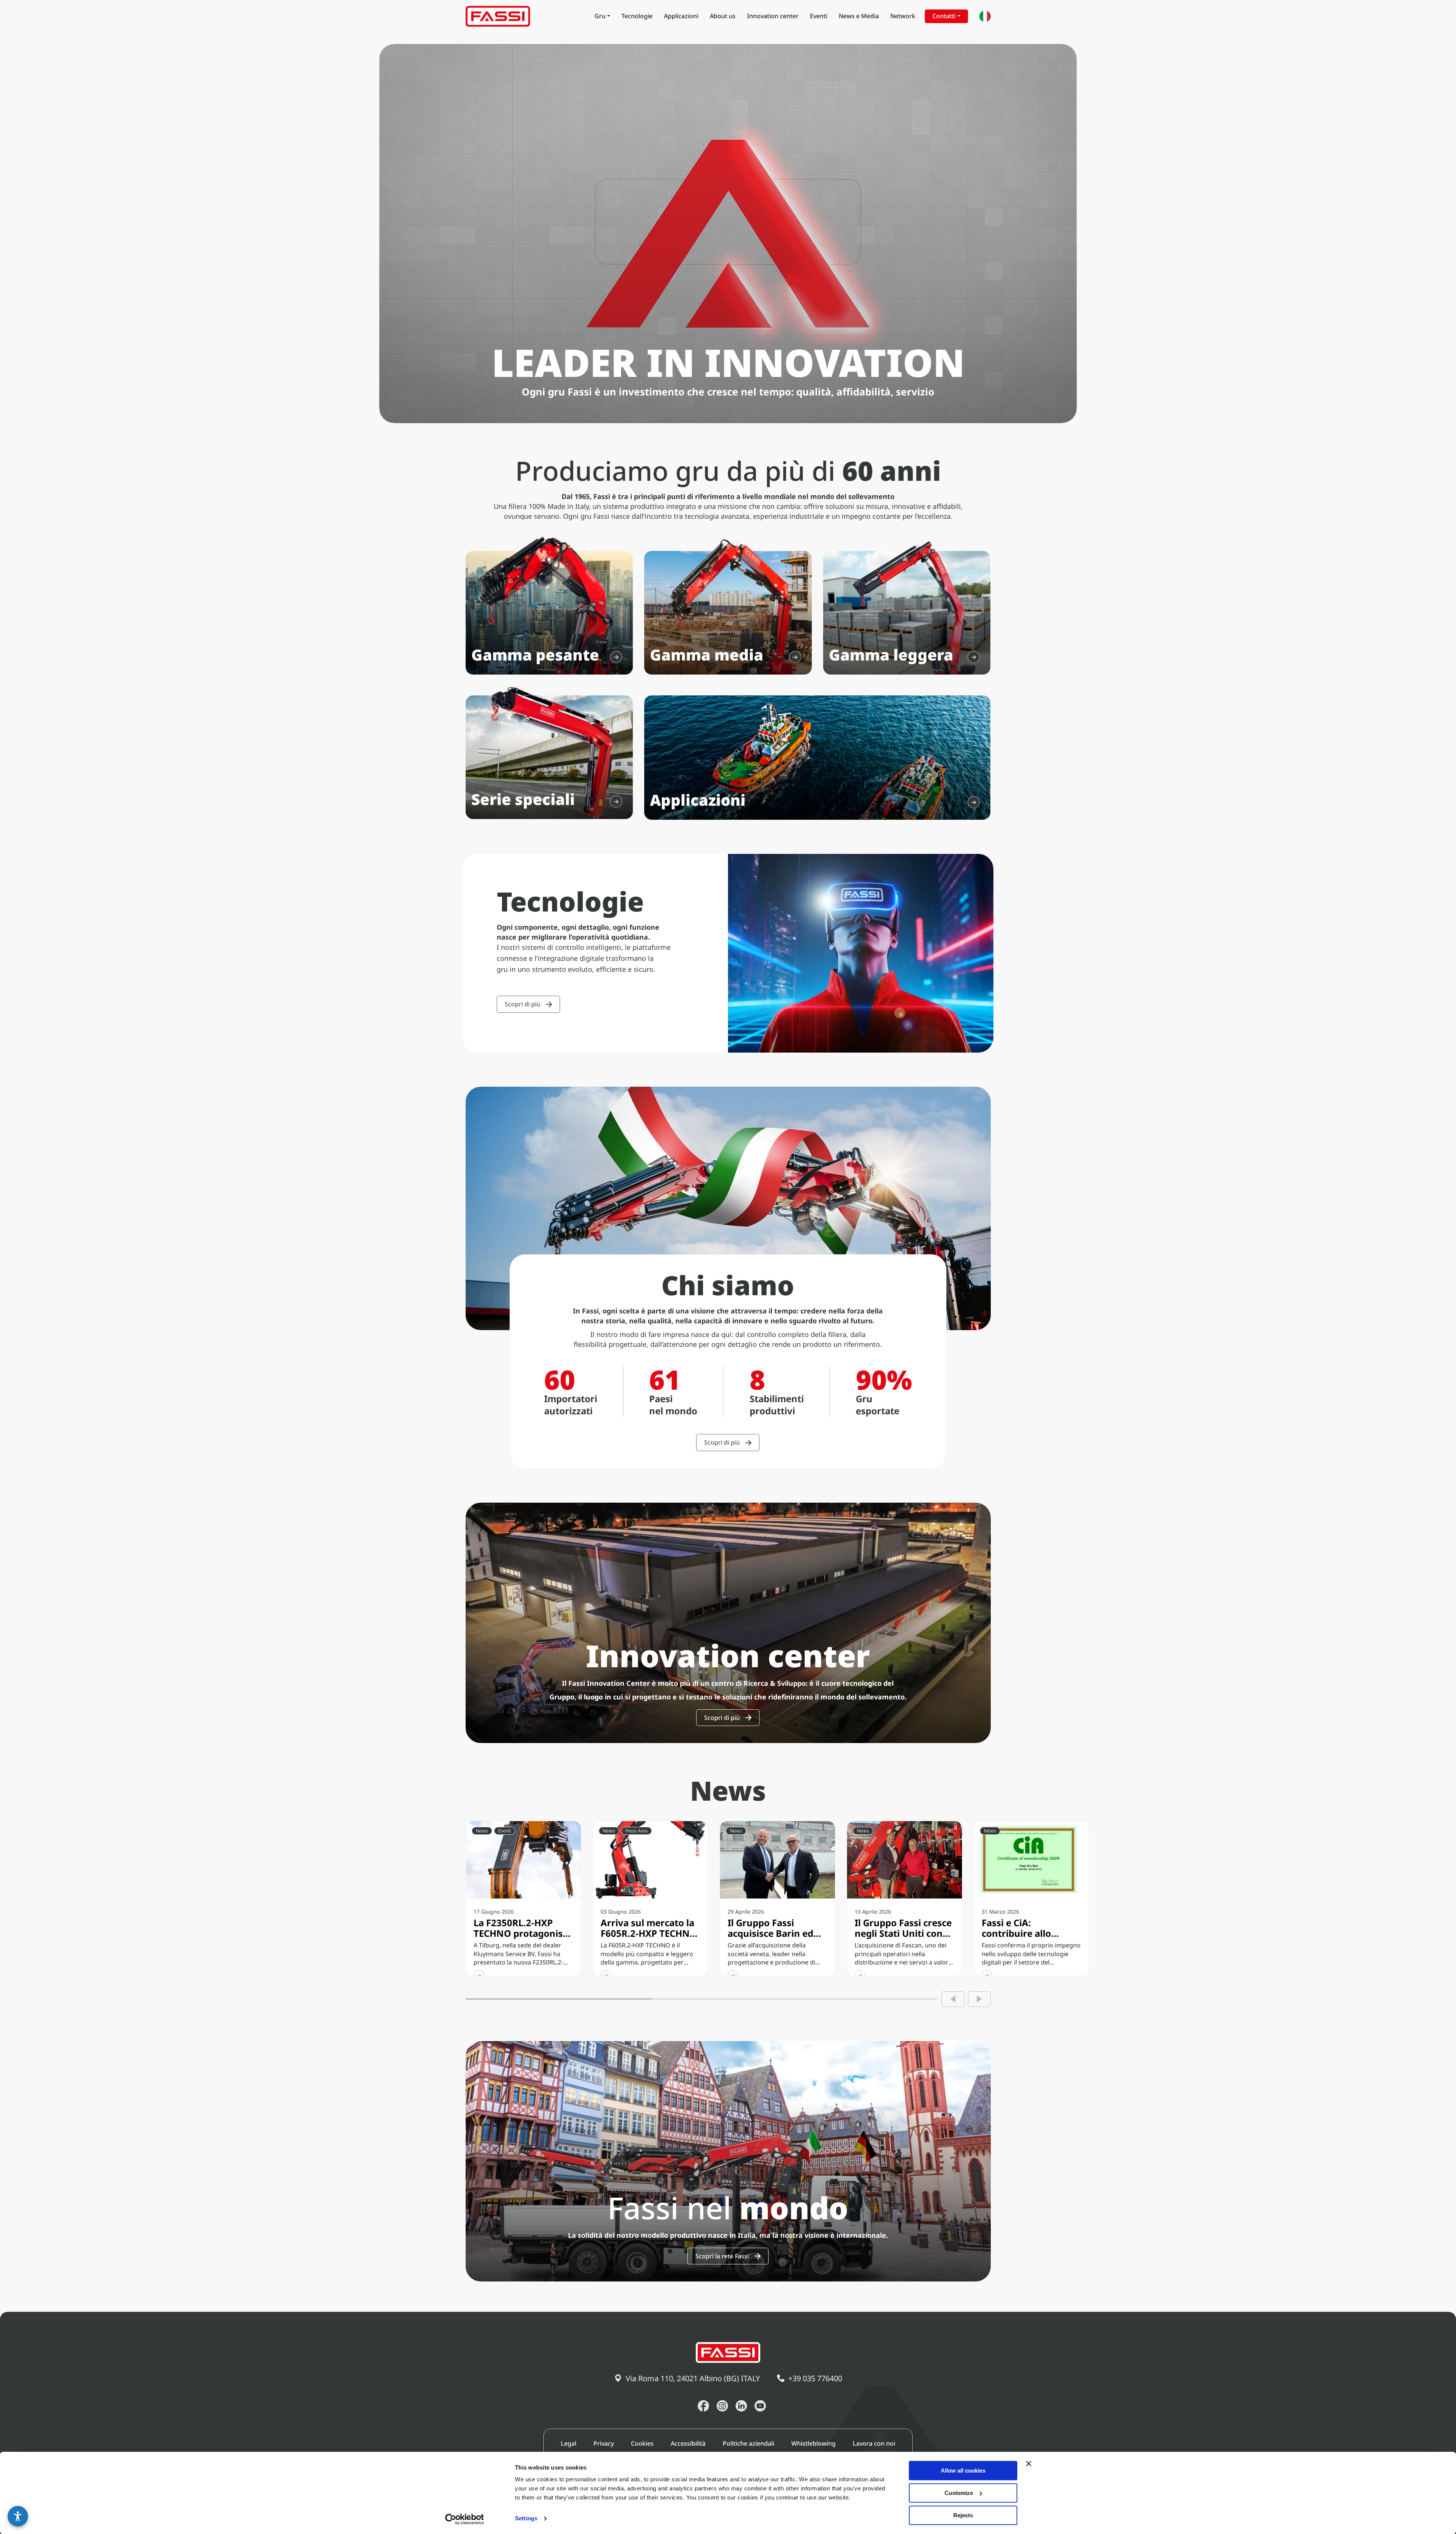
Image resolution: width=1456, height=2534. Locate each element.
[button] (18, 2516)
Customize (959, 2493)
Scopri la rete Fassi (722, 2256)
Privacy (604, 2443)
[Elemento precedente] (953, 1999)
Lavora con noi (874, 2443)
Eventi (819, 16)
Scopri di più (522, 1004)
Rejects (963, 2515)
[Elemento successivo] (979, 1999)
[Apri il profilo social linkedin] (741, 2406)
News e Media (859, 16)
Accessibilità (688, 2443)
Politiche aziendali (748, 2443)
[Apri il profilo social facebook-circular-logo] (703, 2406)
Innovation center (773, 16)
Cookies (642, 2443)
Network (903, 16)
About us (723, 16)
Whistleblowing (814, 2443)
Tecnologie (637, 16)
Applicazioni (681, 16)
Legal (569, 2443)
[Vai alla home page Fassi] (498, 16)
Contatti (944, 16)
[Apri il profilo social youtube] (760, 2406)
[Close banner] (1029, 2463)
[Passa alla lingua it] (985, 16)
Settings (526, 2519)
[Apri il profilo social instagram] (722, 2406)
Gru (600, 16)
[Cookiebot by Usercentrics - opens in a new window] (465, 2519)
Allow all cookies (963, 2470)
